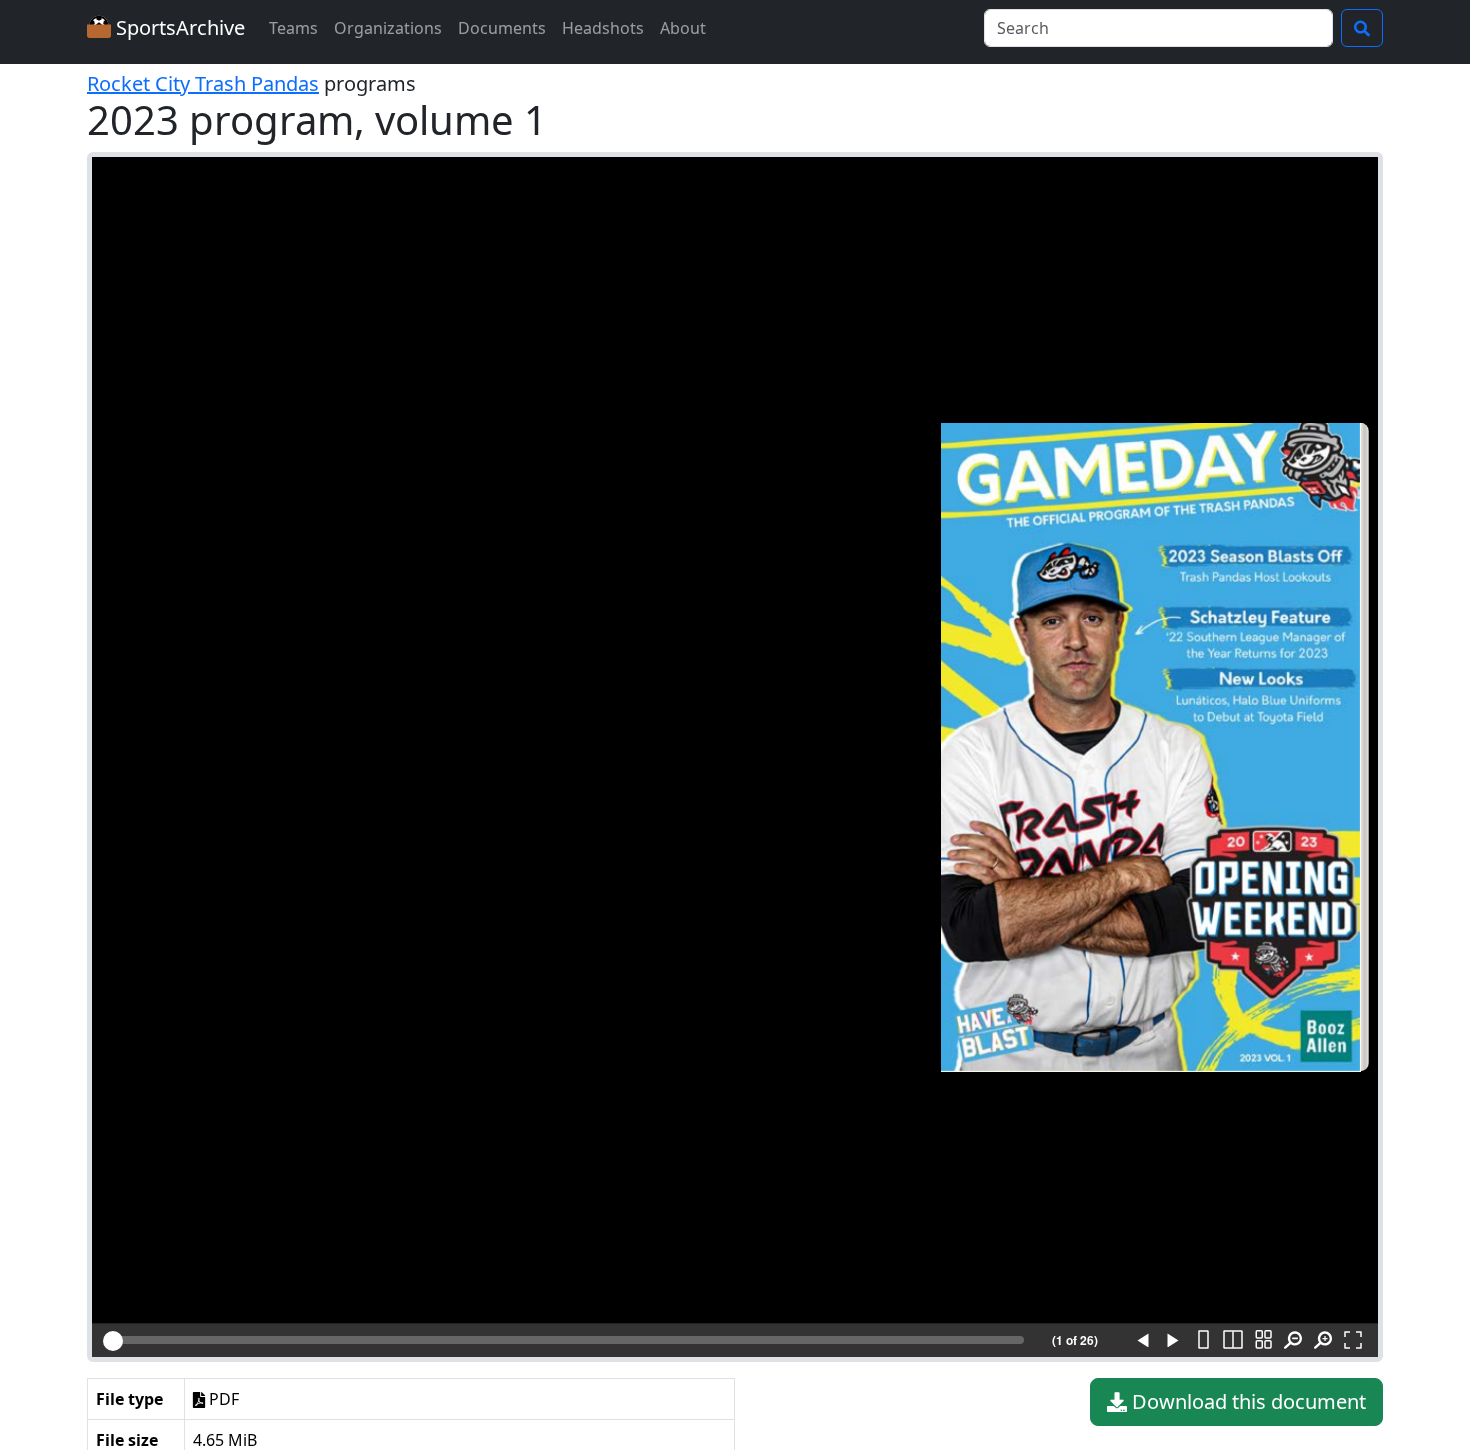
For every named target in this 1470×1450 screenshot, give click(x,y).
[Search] (1362, 28)
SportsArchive (178, 27)
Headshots (603, 28)
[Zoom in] (1323, 1341)
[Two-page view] (1233, 1341)
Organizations (388, 28)
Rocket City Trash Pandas (203, 83)
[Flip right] (1173, 1341)
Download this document (1246, 1401)
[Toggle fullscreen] (1353, 1341)
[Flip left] (1143, 1341)
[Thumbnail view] (1263, 1341)
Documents (502, 28)
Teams (293, 28)
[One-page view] (1203, 1341)
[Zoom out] (1293, 1341)
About (683, 28)
